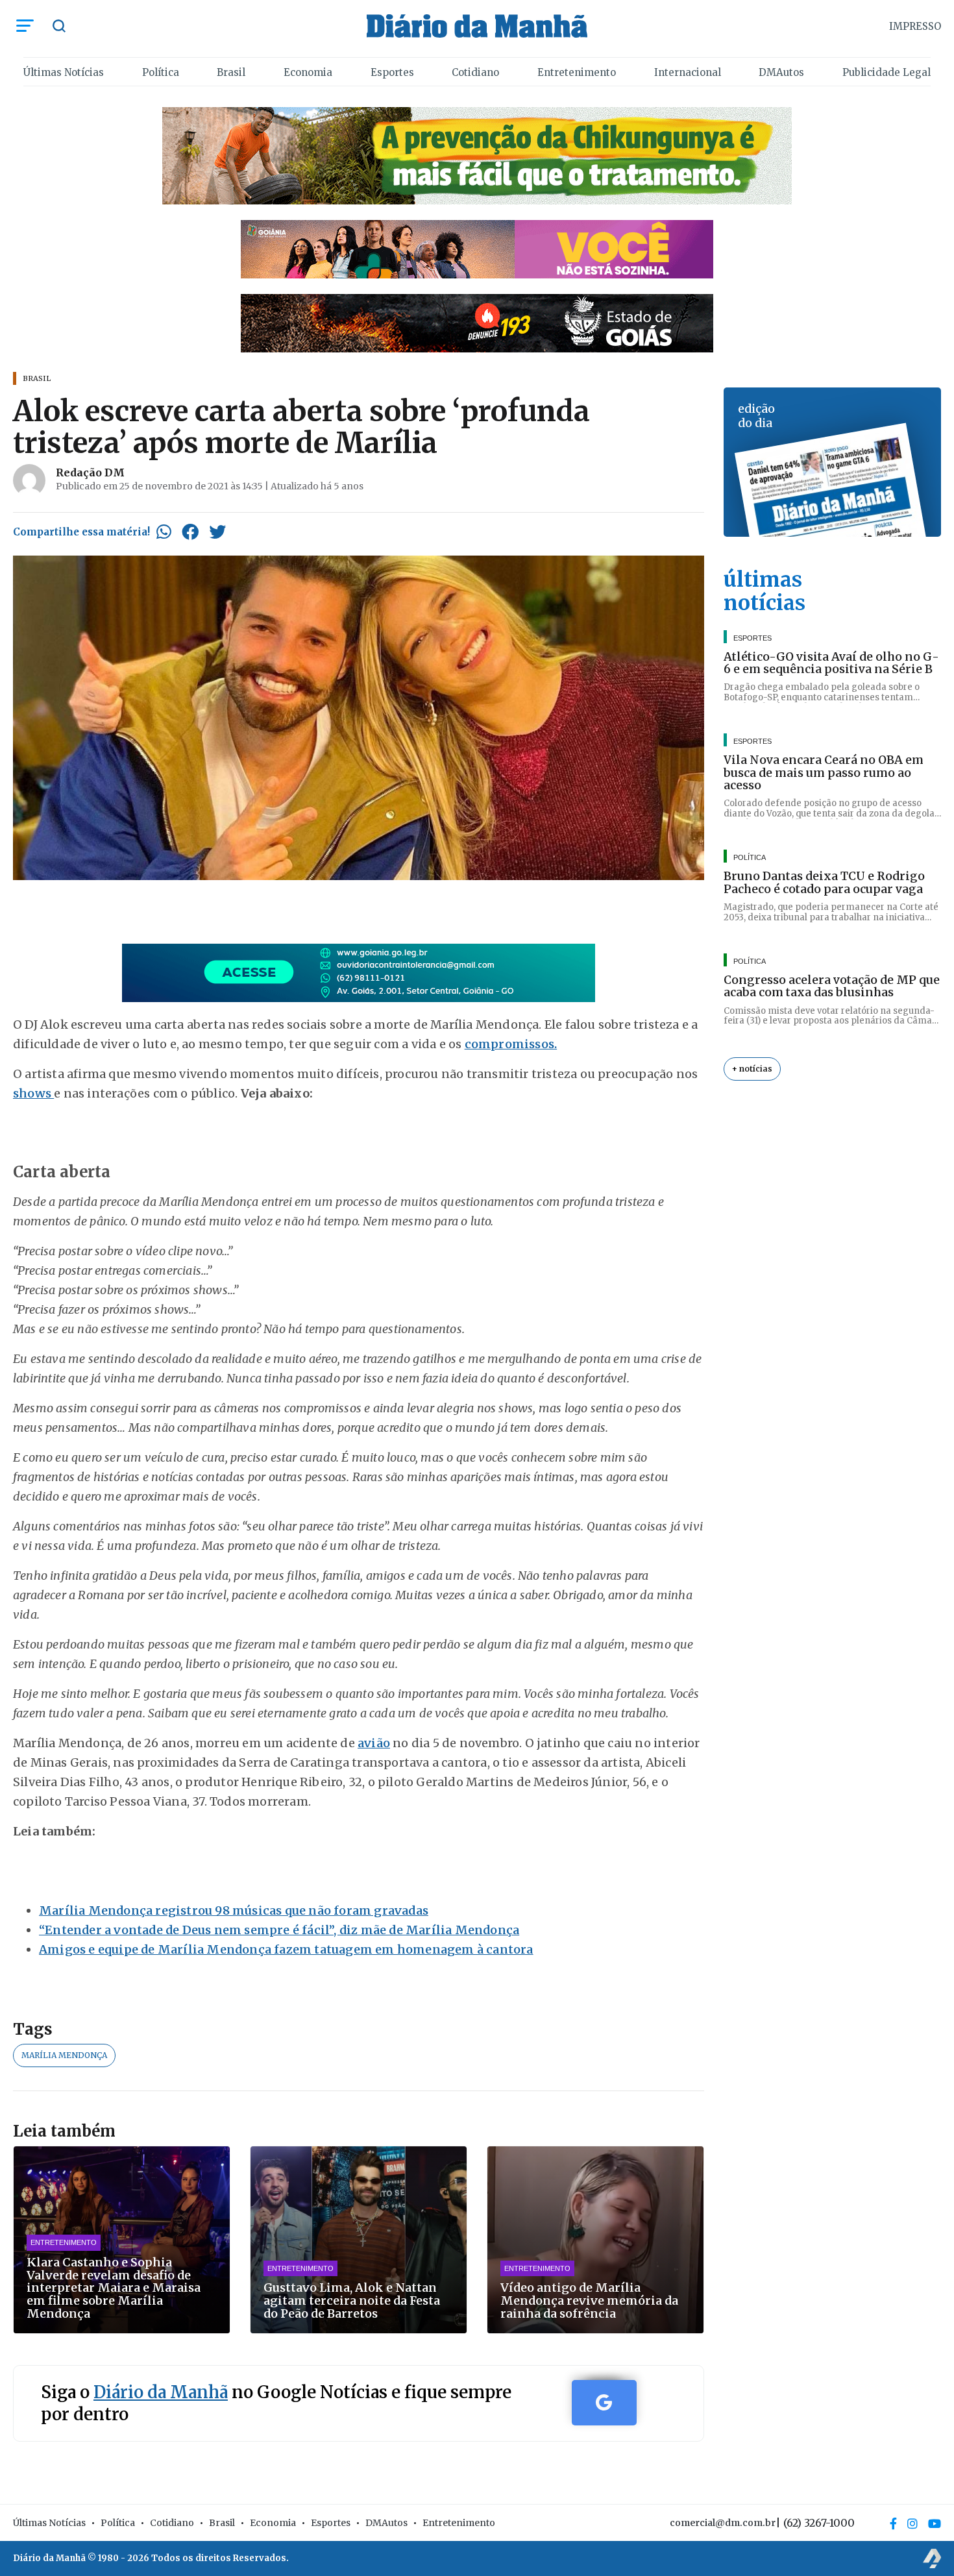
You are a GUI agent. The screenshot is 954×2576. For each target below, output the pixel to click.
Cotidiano (475, 72)
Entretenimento (577, 72)
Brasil (231, 72)
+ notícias (752, 1069)
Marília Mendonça (64, 2055)
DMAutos (781, 72)
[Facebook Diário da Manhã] (893, 2523)
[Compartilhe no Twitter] (217, 532)
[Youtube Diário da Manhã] (935, 2523)
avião (374, 1743)
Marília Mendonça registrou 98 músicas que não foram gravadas (234, 1910)
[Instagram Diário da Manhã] (912, 2523)
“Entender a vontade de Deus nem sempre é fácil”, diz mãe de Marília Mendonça (279, 1930)
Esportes (392, 72)
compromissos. (511, 1044)
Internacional (688, 72)
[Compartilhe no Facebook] (190, 532)
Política (161, 72)
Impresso (915, 26)
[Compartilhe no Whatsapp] (164, 532)
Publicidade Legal (887, 72)
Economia (308, 72)
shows (33, 1093)
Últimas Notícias (64, 72)
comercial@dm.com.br (723, 2523)
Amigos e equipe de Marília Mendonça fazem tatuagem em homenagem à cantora (286, 1949)
